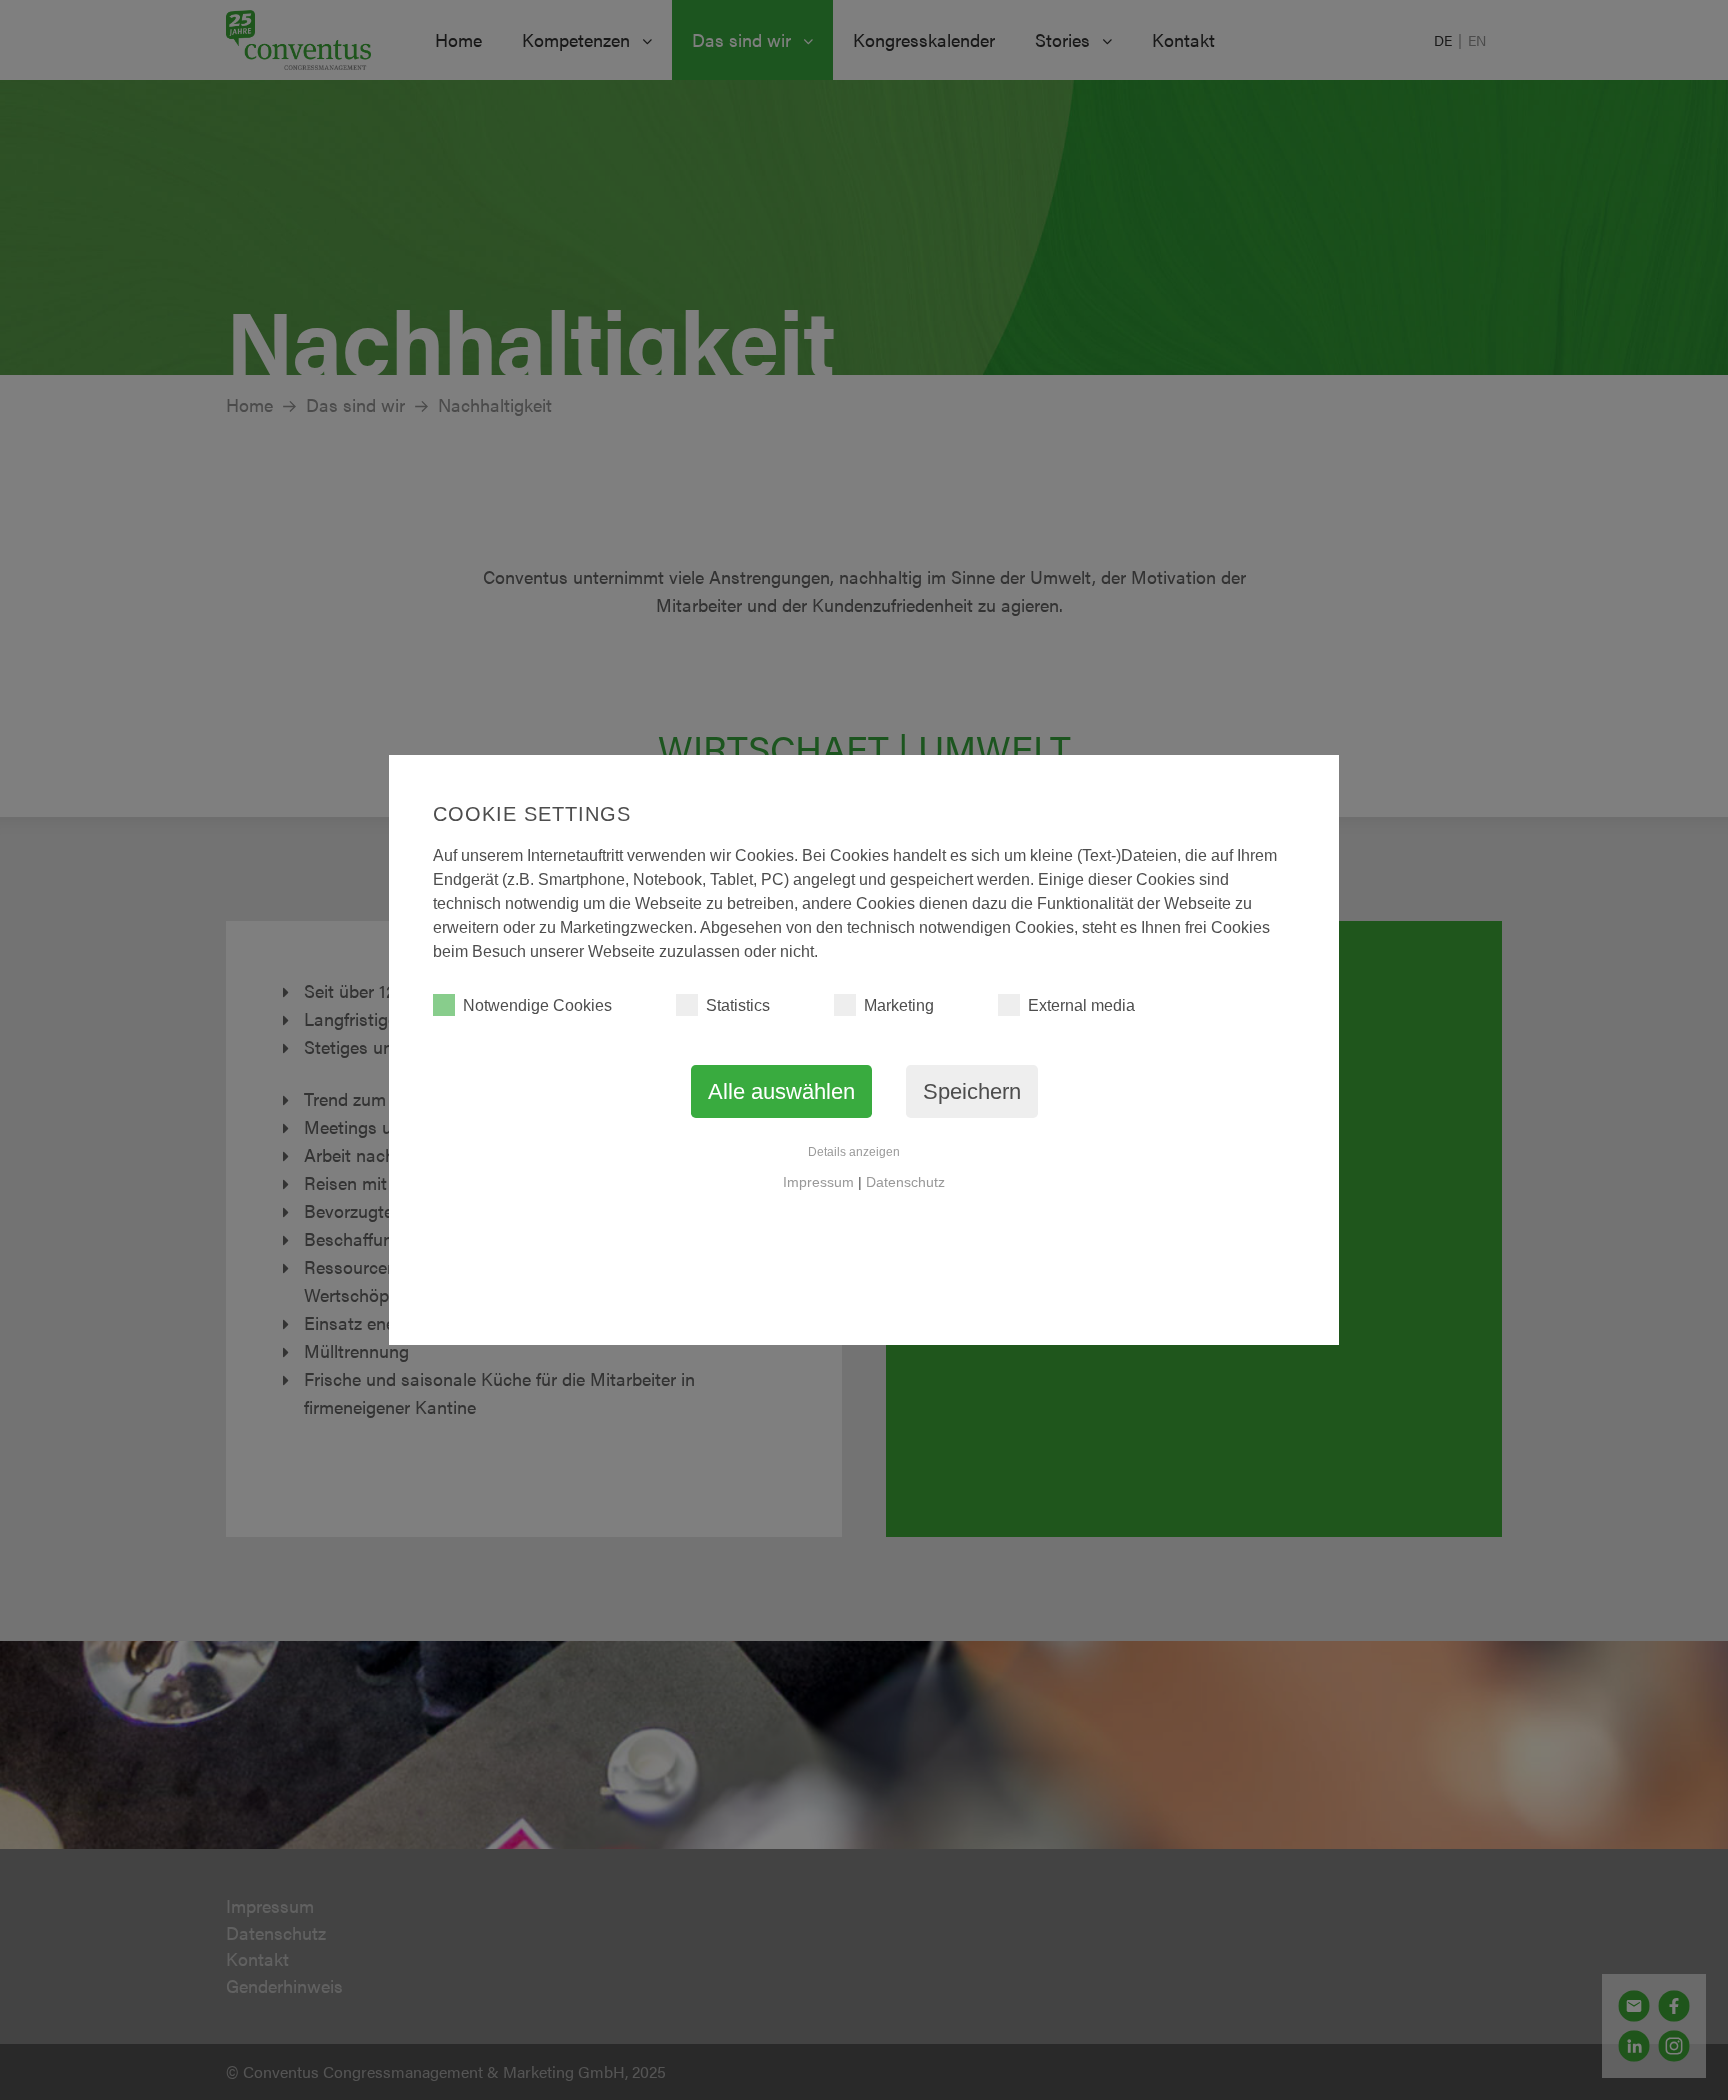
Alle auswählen (781, 1091)
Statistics (738, 1005)
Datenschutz (905, 1182)
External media (1081, 1005)
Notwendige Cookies (537, 1005)
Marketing (899, 1005)
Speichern (972, 1091)
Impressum (818, 1182)
